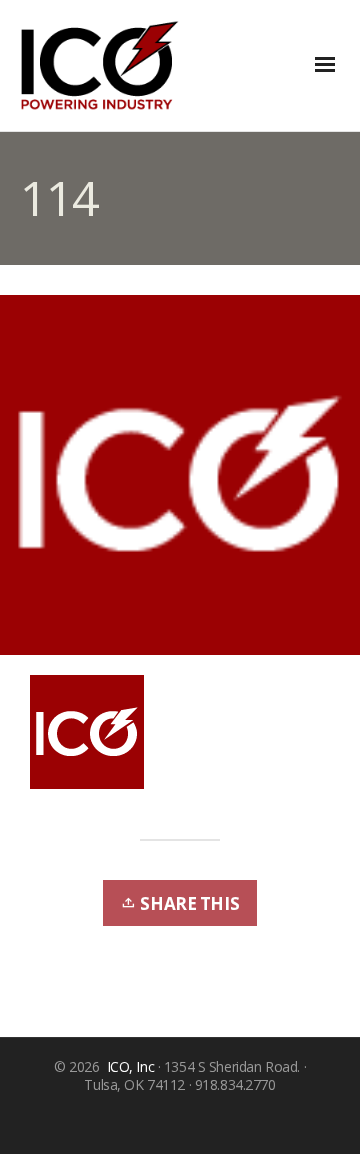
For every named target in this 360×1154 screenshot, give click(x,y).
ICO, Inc (131, 1066)
